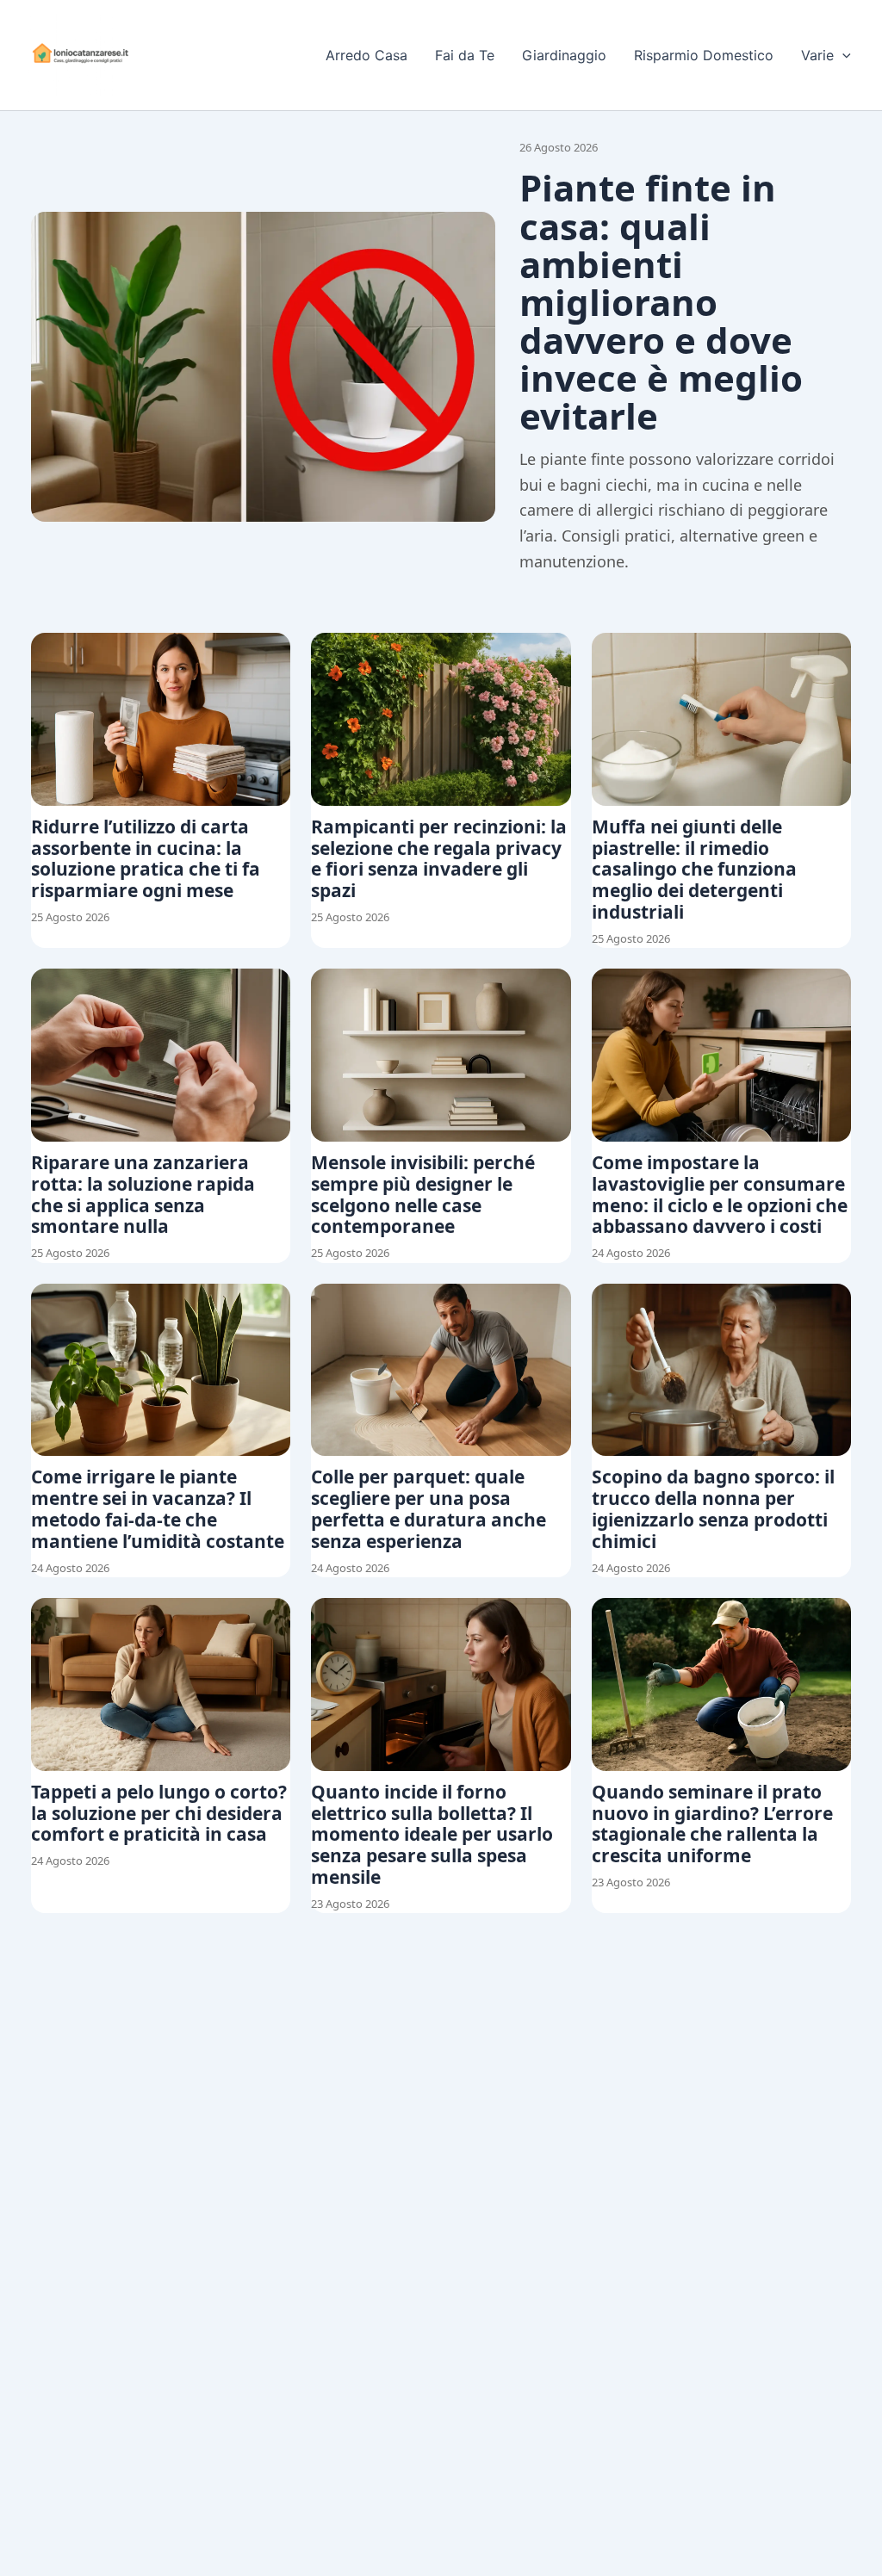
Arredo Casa (366, 55)
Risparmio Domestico (704, 55)
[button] (842, 55)
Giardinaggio (564, 55)
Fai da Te (465, 55)
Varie (817, 55)
